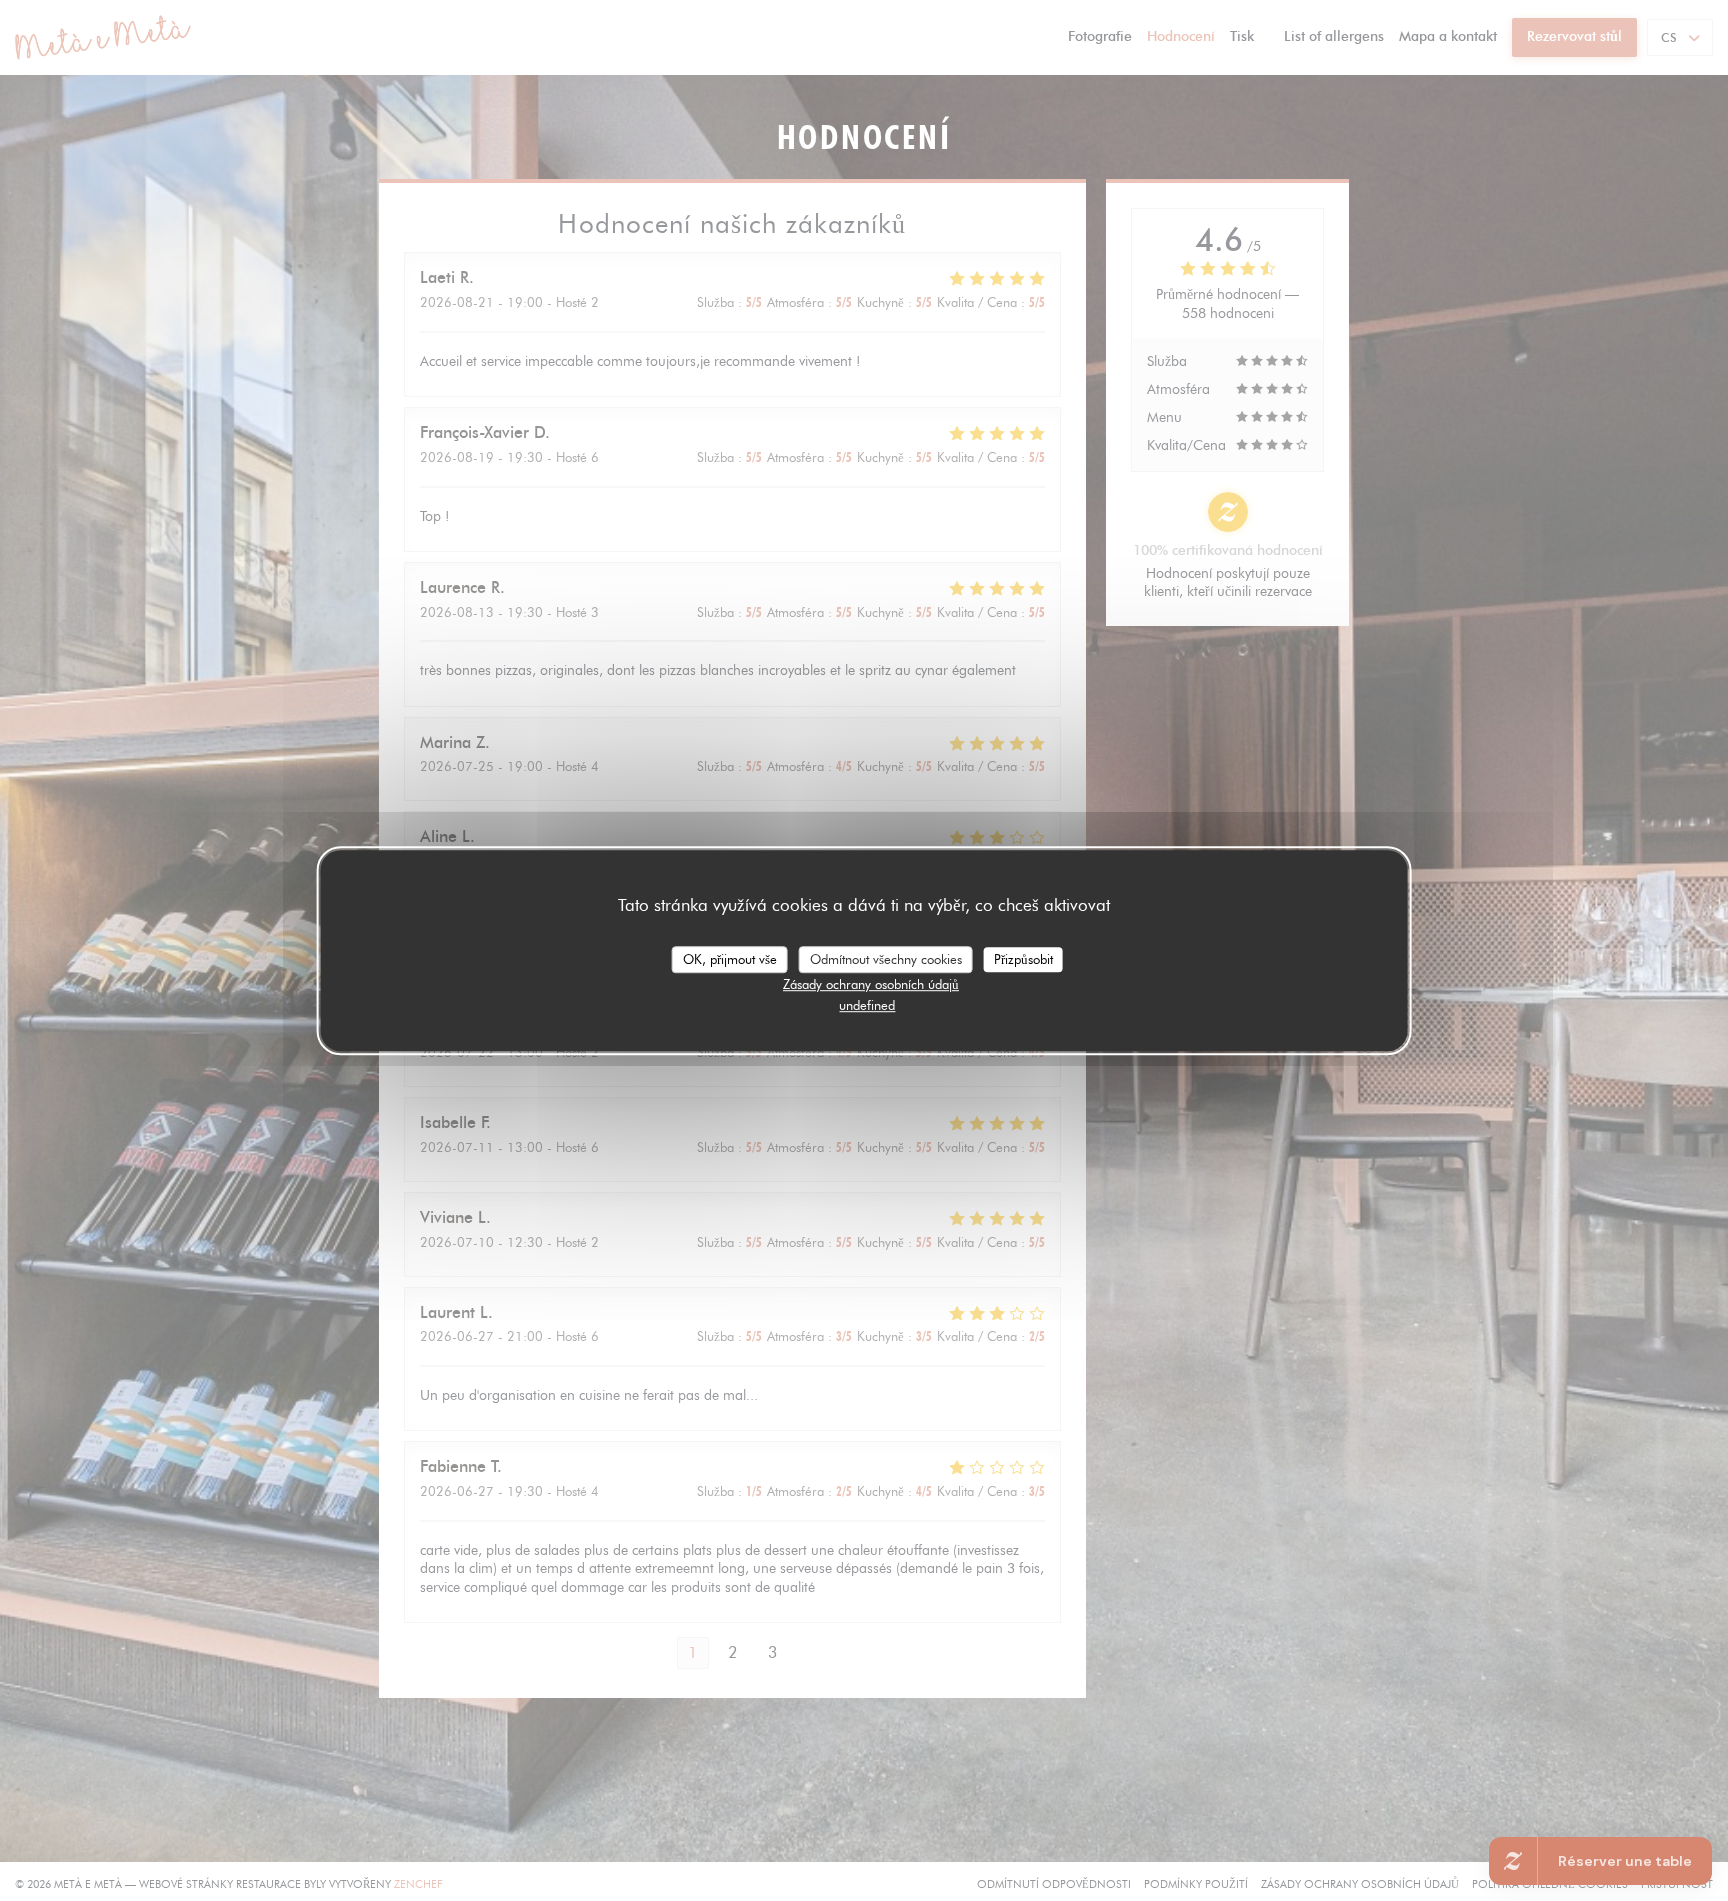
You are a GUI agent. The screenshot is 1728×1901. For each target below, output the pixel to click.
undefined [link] (867, 1005)
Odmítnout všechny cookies (886, 959)
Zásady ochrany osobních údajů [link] (871, 984)
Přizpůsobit (1023, 959)
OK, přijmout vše (730, 959)
